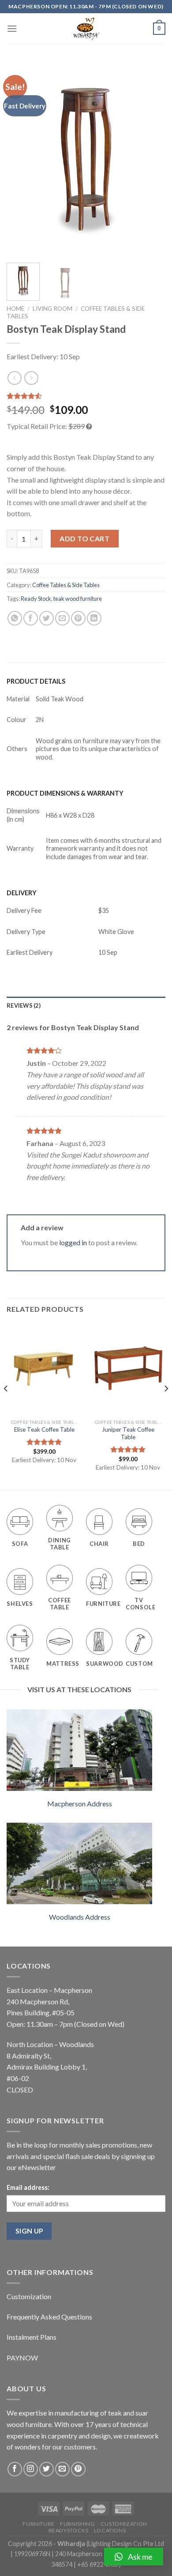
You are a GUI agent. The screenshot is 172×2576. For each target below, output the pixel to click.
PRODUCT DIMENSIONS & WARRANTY (65, 793)
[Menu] (12, 28)
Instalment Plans (32, 2337)
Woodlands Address (80, 1917)
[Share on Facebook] (31, 618)
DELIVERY (22, 893)
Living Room (52, 309)
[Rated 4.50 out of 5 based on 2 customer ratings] (86, 396)
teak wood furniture (78, 599)
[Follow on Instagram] (31, 2469)
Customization (29, 2296)
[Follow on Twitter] (47, 2469)
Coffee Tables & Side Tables (66, 585)
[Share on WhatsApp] (15, 618)
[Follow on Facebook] (15, 2469)
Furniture (39, 2524)
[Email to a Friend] (62, 618)
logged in (73, 1242)
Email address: (28, 2187)
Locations (110, 2530)
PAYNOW (22, 2358)
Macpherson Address (80, 1804)
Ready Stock (36, 599)
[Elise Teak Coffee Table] (44, 1369)
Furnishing (77, 2524)
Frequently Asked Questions (49, 2317)
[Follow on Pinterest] (78, 2469)
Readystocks (69, 2530)
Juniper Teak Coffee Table (128, 1433)
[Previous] (21, 159)
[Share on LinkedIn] (94, 618)
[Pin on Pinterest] (78, 618)
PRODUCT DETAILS (36, 681)
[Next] (151, 159)
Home (15, 309)
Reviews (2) (24, 1005)
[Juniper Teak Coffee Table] (128, 1369)
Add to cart (84, 538)
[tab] (86, 1005)
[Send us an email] (62, 2469)
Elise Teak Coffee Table (44, 1429)
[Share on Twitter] (47, 618)
